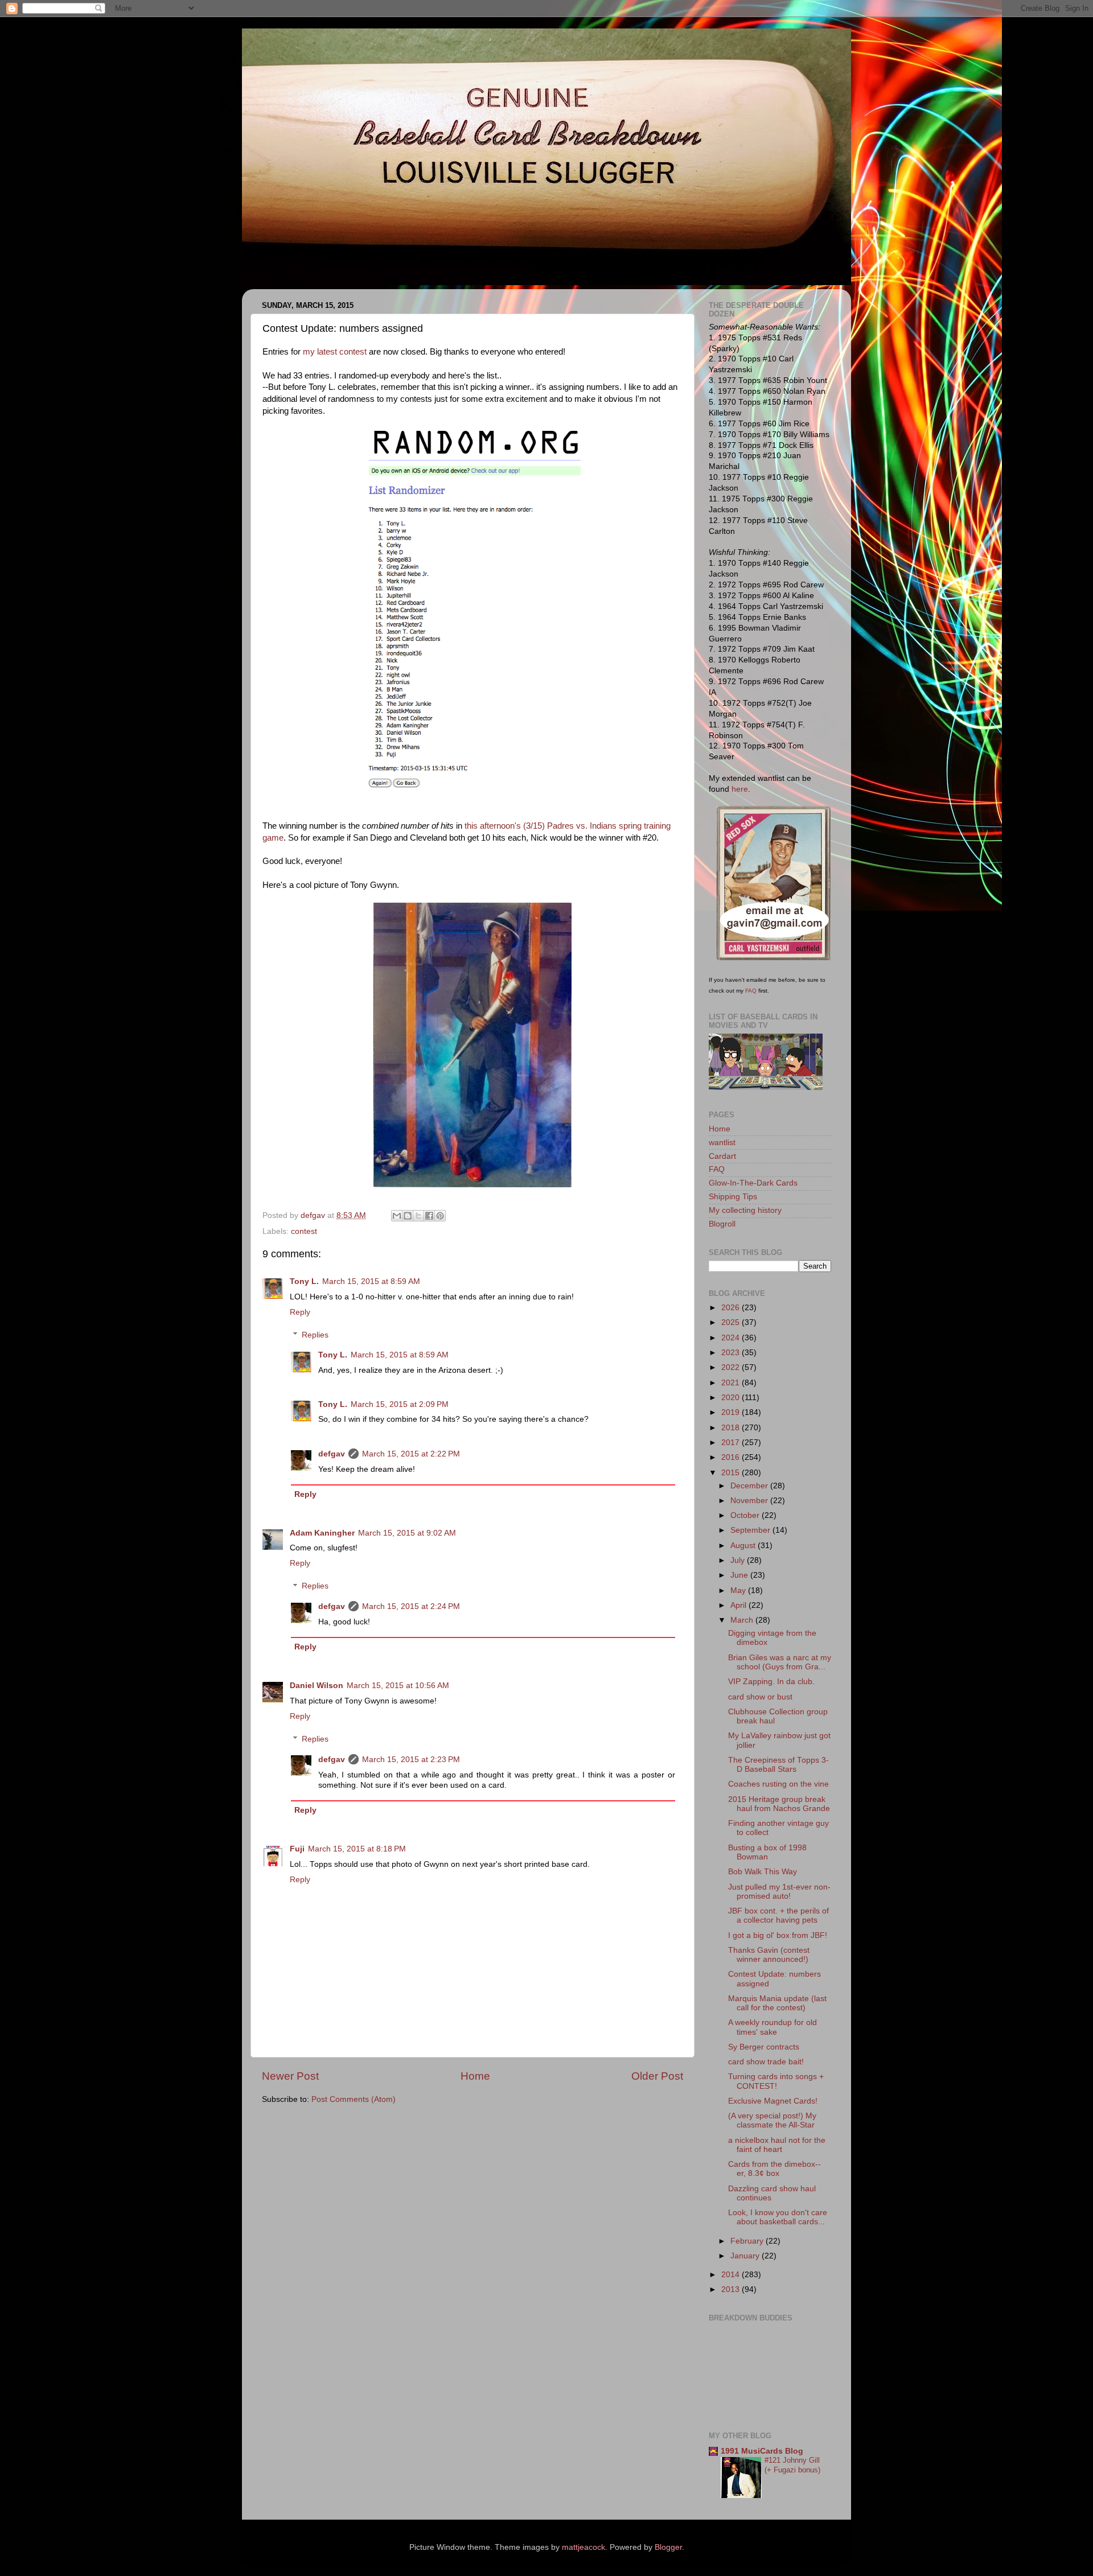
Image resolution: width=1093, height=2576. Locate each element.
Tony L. (304, 1281)
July (739, 1560)
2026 (732, 1308)
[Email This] (397, 1216)
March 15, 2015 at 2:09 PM (400, 1404)
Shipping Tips (733, 1197)
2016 (732, 1457)
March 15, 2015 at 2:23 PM (411, 1760)
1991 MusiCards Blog (762, 2451)
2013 (732, 2289)
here (740, 789)
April (739, 1605)
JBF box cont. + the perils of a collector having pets (778, 1915)
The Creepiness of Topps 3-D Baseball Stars (778, 1765)
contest (304, 1231)
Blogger (668, 2547)
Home (475, 2076)
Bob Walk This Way (763, 1872)
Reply (300, 1312)
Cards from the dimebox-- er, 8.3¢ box (774, 2169)
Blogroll (722, 1224)
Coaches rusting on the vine (778, 1784)
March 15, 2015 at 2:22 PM (411, 1454)
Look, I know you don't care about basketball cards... (778, 2217)
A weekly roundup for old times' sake (773, 2027)
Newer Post (290, 2076)
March (743, 1620)
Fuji (297, 1849)
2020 (732, 1398)
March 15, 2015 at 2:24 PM (411, 1606)
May (739, 1591)
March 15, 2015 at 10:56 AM (398, 1686)
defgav (332, 1454)
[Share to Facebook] (429, 1216)
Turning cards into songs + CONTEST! (776, 2081)
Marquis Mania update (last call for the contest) (777, 2003)
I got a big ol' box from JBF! (778, 1935)
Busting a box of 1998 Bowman (767, 1852)
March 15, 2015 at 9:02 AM (407, 1533)
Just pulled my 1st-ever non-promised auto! (779, 1892)
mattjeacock (584, 2547)
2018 (732, 1428)
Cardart (722, 1156)
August (744, 1546)
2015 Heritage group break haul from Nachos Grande (779, 1804)
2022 (732, 1367)
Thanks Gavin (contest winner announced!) (769, 1955)
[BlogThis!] (408, 1216)
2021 (732, 1383)
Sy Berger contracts (764, 2047)
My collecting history (745, 1210)
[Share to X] (418, 1216)
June (740, 1575)
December (750, 1486)
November (750, 1501)
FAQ (751, 991)
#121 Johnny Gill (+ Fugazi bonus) (792, 2465)
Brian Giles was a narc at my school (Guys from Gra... (780, 1662)
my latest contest (335, 352)
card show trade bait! (766, 2062)
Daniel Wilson (317, 1686)
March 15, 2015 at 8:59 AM (371, 1281)
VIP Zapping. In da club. (771, 1682)
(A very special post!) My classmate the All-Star (772, 2120)
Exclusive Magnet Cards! (773, 2101)
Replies (315, 1335)
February (748, 2241)
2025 (732, 1322)
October (746, 1515)
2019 (732, 1412)
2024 (732, 1338)
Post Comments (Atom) (354, 2099)
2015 (732, 1473)
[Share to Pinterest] (440, 1216)
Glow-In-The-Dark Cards (753, 1183)
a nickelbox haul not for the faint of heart (777, 2145)
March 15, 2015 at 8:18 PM (357, 1849)
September (751, 1530)
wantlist (722, 1143)
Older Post (657, 2076)
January (746, 2256)
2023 (732, 1353)
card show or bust (760, 1697)
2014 (732, 2275)
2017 (732, 1443)
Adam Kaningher (322, 1533)
